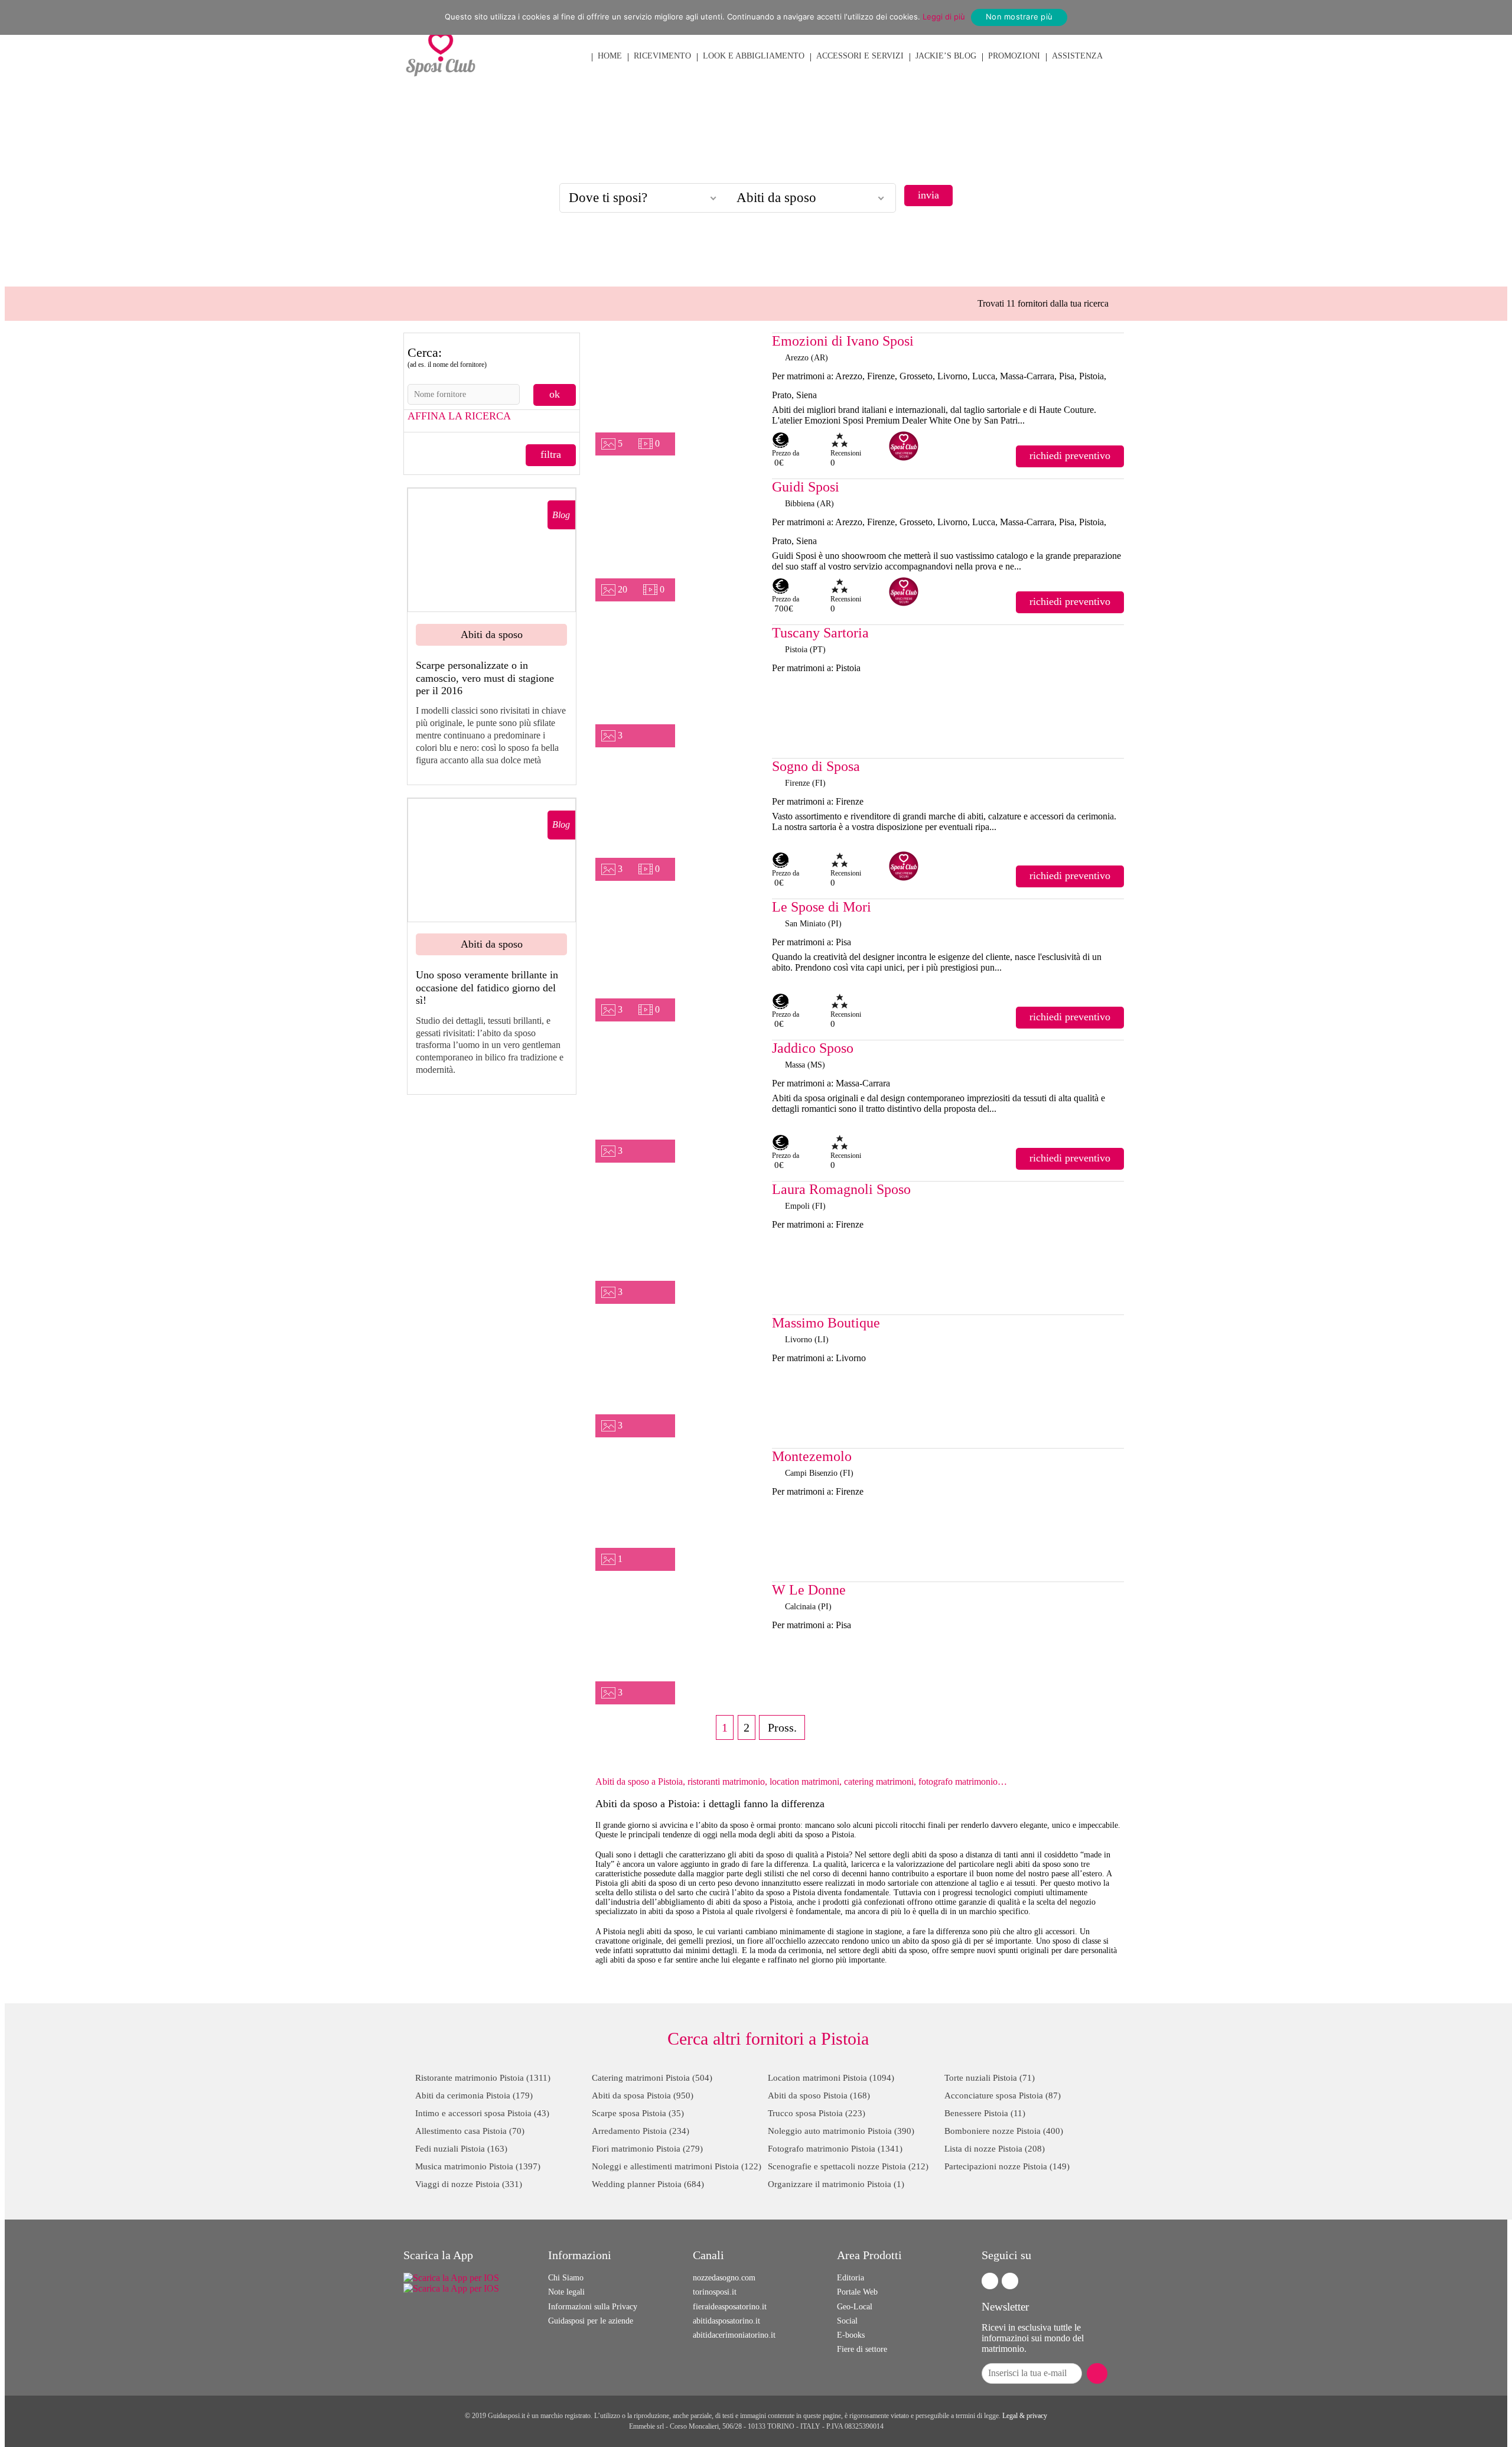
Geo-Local (855, 2307)
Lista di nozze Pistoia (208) (995, 2149)
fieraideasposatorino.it (730, 2307)
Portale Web (857, 2292)
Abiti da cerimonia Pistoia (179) (474, 2095)
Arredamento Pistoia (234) (641, 2131)
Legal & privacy (1025, 2416)
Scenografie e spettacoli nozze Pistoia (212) (848, 2166)
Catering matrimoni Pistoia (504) (652, 2078)
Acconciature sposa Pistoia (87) (1003, 2095)
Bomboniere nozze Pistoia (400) (1004, 2131)
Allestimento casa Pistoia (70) (470, 2131)
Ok (555, 394)
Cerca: (447, 357)
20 (623, 589)
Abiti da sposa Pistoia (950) (643, 2095)
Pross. (782, 1727)
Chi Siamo (566, 2278)
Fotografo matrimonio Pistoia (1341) (835, 2149)
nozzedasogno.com (724, 2278)
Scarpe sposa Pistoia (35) (638, 2113)
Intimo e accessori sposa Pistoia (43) (482, 2113)
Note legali (566, 2292)
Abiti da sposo (492, 634)
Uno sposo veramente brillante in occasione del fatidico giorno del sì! (487, 987)
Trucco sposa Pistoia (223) (817, 2113)
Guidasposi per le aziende (591, 2321)
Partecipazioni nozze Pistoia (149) (1007, 2166)
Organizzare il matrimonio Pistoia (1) (836, 2184)
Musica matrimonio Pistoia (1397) (478, 2166)
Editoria (850, 2278)
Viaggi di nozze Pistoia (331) (469, 2184)
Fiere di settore (862, 2349)
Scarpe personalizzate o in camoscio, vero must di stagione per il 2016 (485, 678)
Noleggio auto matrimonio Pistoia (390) (841, 2131)
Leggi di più (944, 17)
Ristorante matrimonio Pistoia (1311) (483, 2078)
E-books (851, 2335)
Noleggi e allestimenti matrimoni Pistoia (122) (677, 2166)
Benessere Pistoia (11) (985, 2113)
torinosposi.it (715, 2292)
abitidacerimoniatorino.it (734, 2335)
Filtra (551, 454)
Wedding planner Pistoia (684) (648, 2184)
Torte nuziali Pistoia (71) (990, 2078)
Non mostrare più (1019, 17)
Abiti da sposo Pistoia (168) (819, 2095)
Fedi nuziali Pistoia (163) (461, 2149)
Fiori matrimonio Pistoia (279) (647, 2149)
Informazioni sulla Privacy (593, 2307)
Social (847, 2321)
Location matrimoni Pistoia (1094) (831, 2078)
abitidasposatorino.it (726, 2321)
